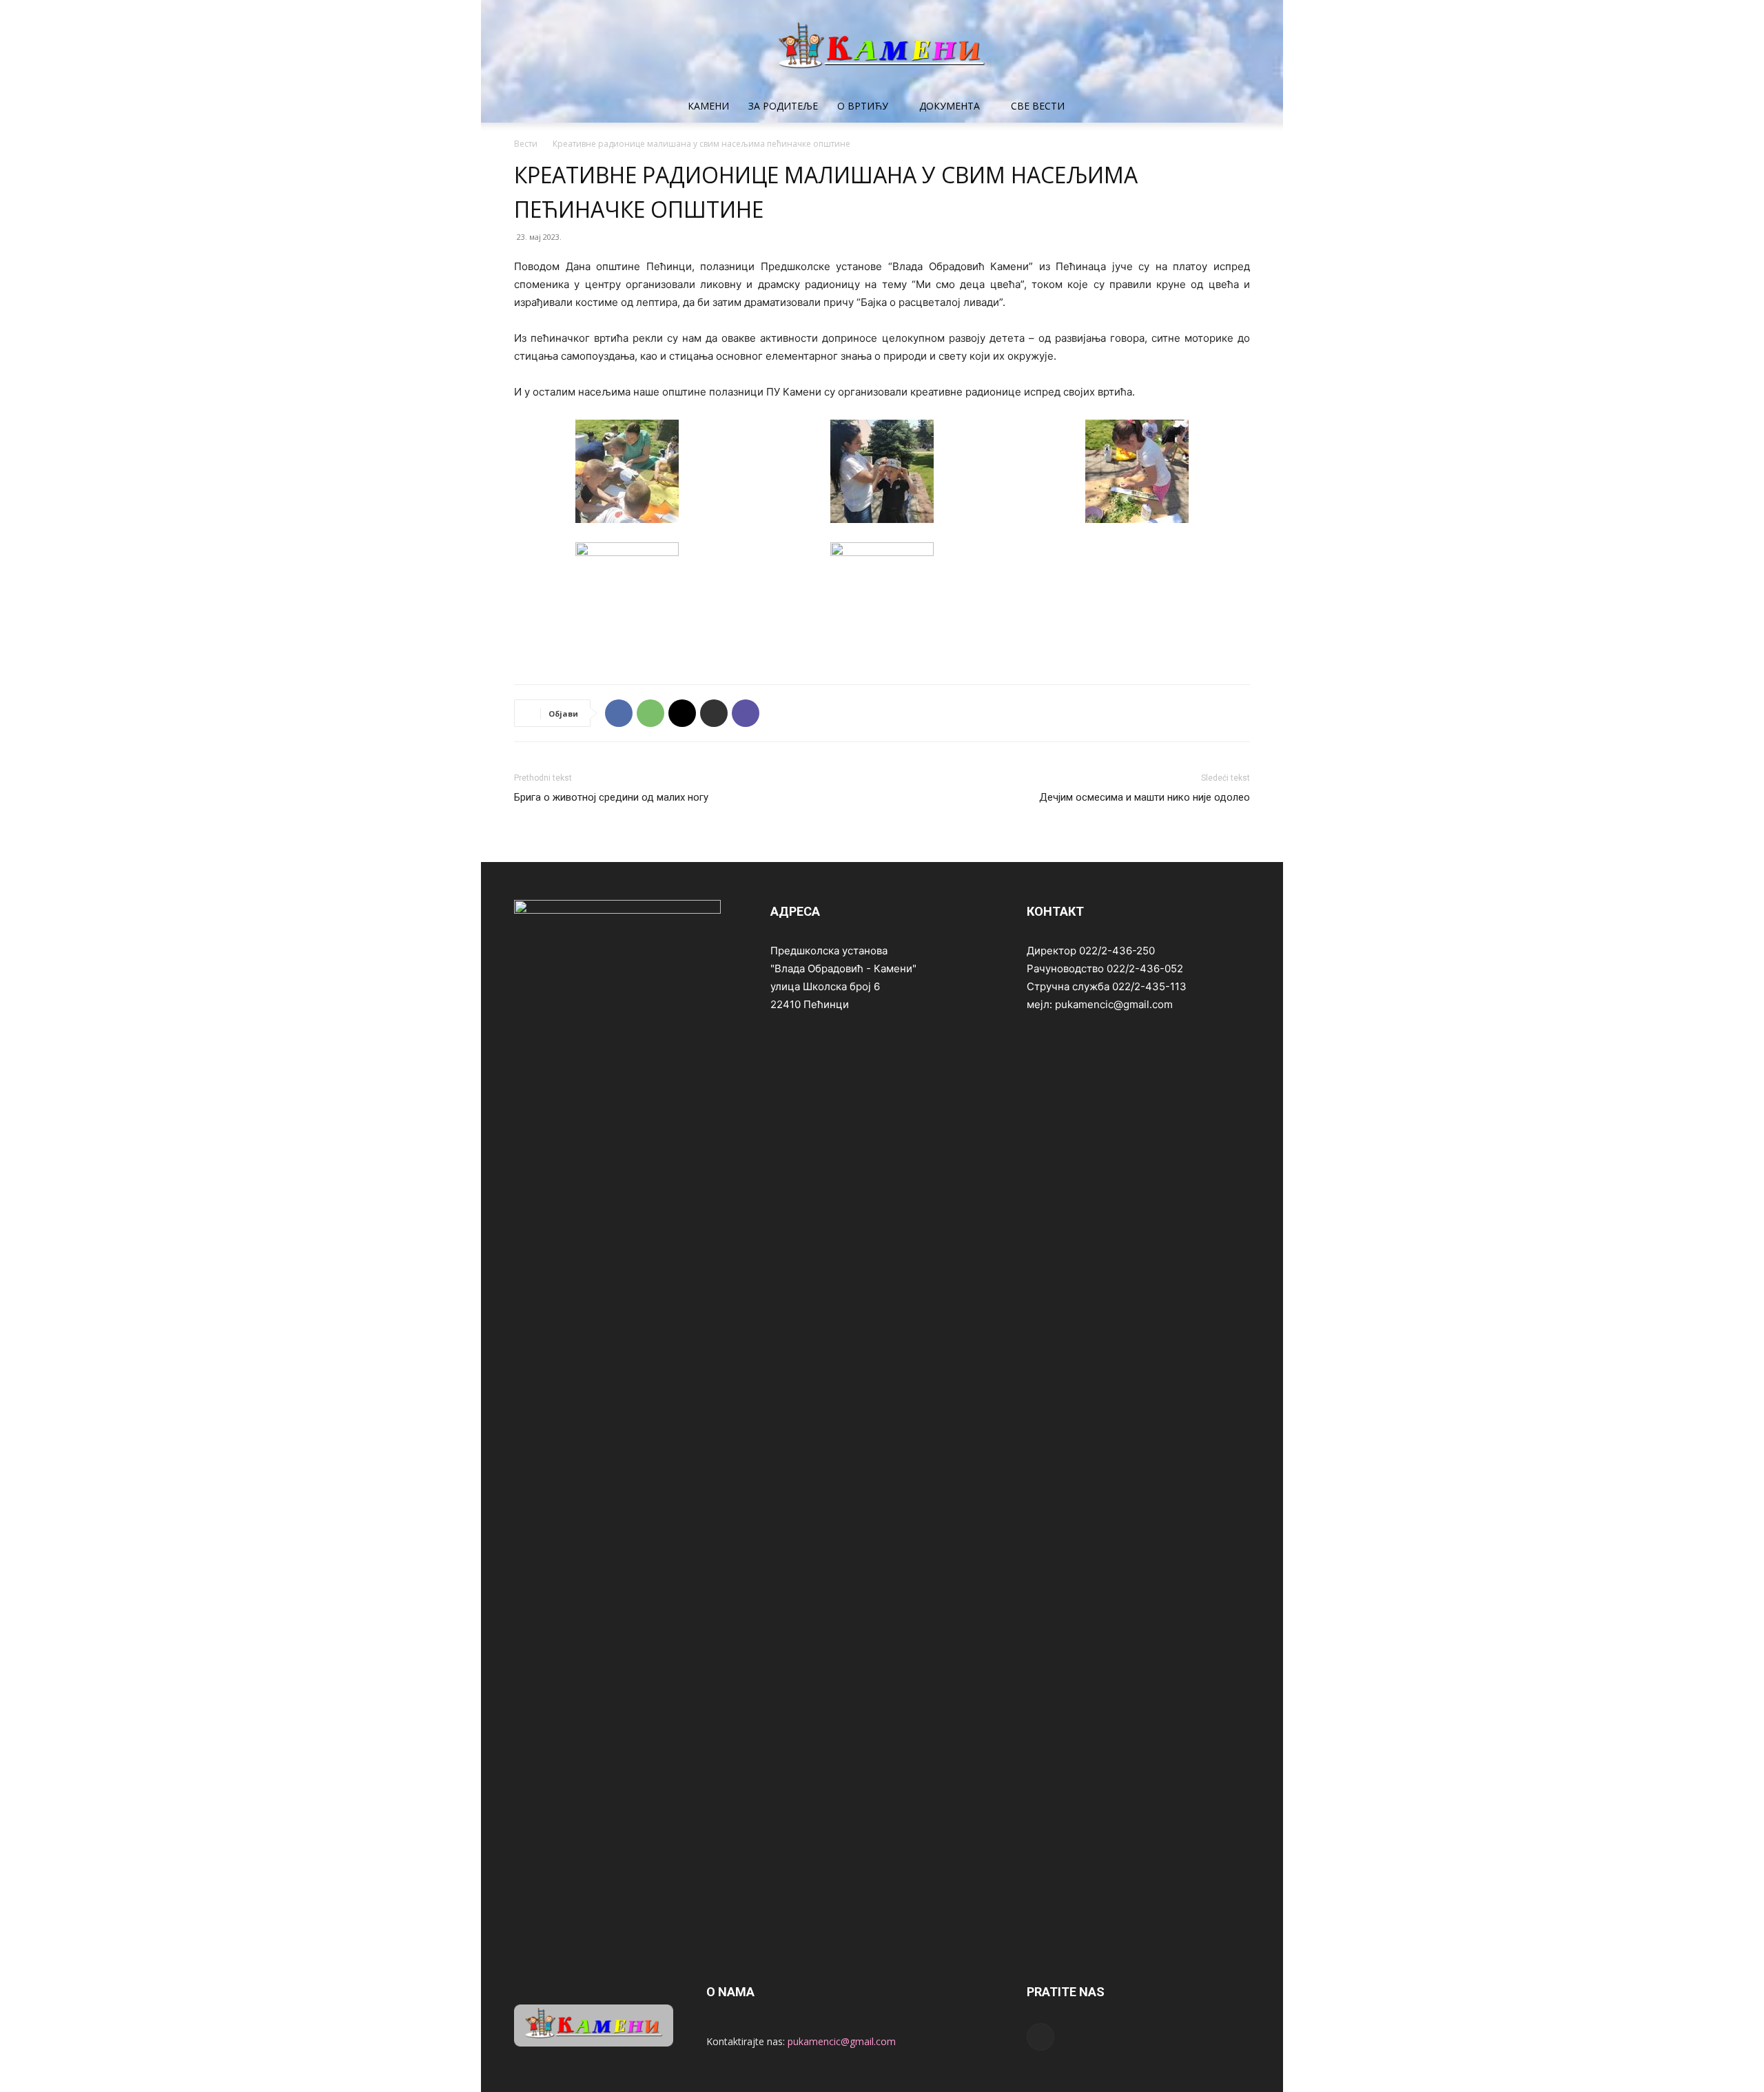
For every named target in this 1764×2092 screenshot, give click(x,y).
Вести (526, 144)
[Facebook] (619, 713)
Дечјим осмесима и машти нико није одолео (1145, 797)
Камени (708, 106)
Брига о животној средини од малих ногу (611, 797)
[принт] (714, 713)
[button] (1233, 107)
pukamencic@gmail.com (842, 2041)
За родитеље (783, 106)
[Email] (682, 713)
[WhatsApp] (650, 713)
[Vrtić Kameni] (882, 45)
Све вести (1038, 106)
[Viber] (746, 713)
